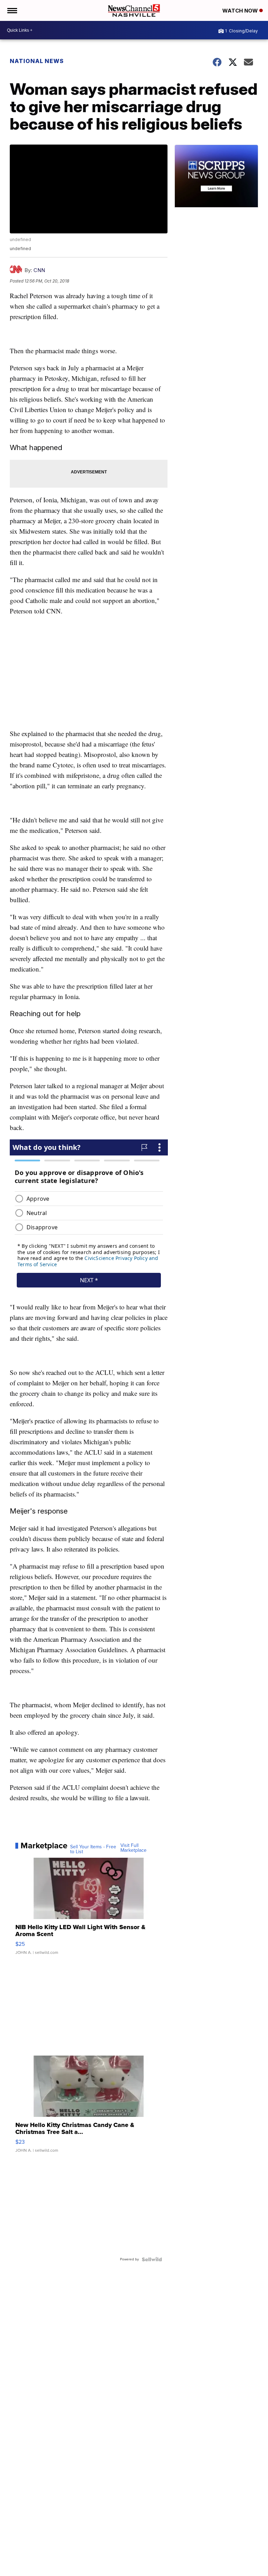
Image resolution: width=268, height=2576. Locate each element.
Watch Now (241, 11)
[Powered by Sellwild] (152, 2259)
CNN (39, 270)
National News (37, 61)
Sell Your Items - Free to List (93, 1849)
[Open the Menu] (12, 10)
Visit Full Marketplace (133, 1848)
